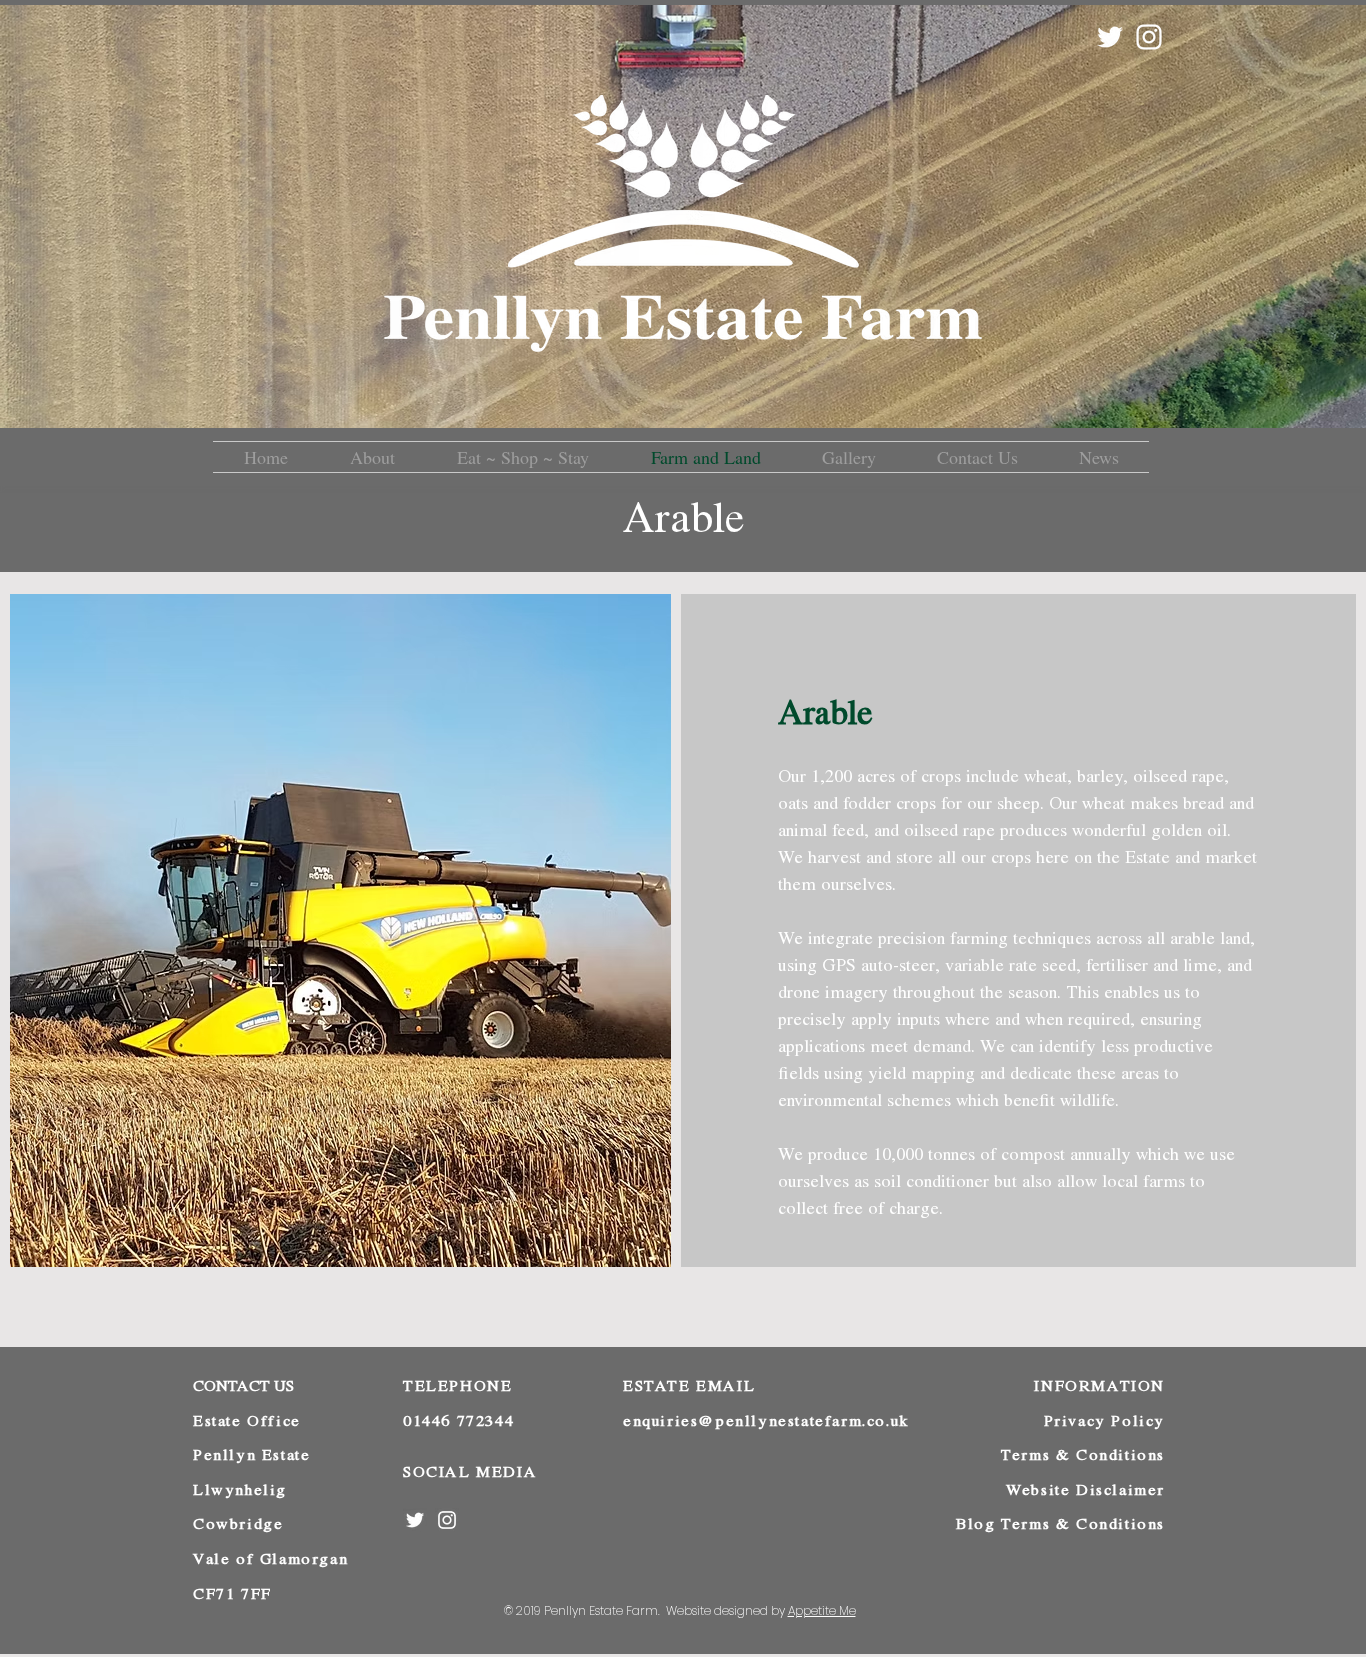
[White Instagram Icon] (1149, 37)
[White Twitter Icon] (1110, 37)
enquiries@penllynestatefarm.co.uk (766, 1421)
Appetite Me (822, 1610)
